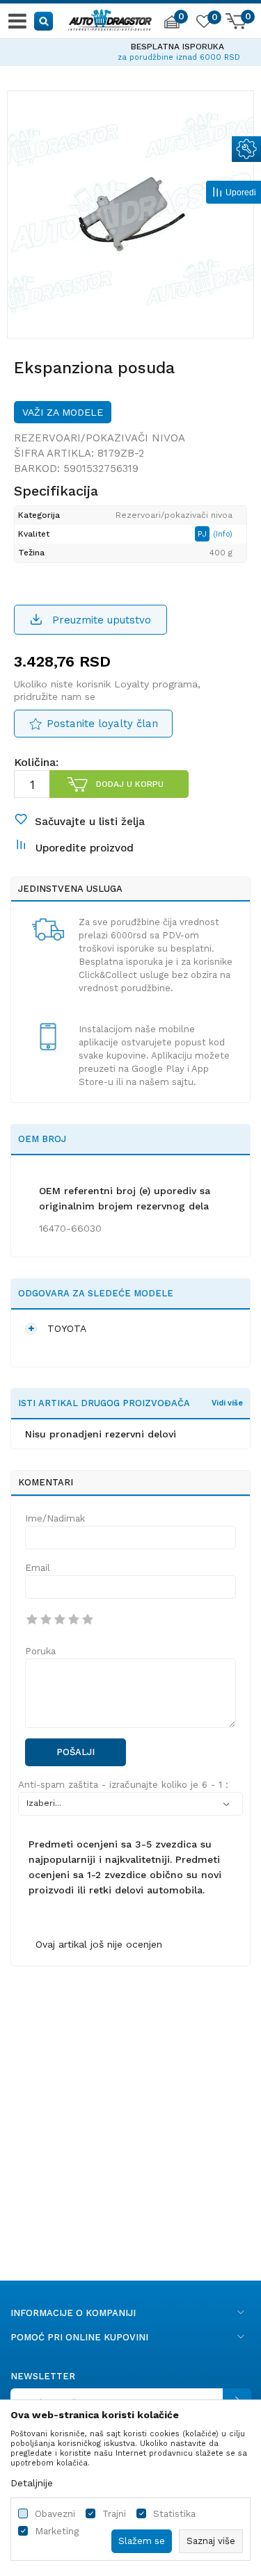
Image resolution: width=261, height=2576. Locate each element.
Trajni (114, 2514)
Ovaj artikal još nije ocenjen (99, 1944)
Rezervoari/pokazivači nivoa (100, 438)
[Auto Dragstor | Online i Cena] (110, 18)
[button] (44, 21)
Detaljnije (32, 2483)
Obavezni (55, 2514)
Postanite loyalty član (102, 724)
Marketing (57, 2531)
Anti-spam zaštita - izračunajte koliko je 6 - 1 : (123, 1785)
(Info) (223, 534)
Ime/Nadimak (55, 1518)
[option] (130, 50)
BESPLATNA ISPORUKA (131, 47)
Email (38, 1568)
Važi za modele (63, 412)
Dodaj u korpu (130, 784)
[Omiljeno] (203, 24)
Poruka (40, 1651)
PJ (204, 534)
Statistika (174, 2514)
